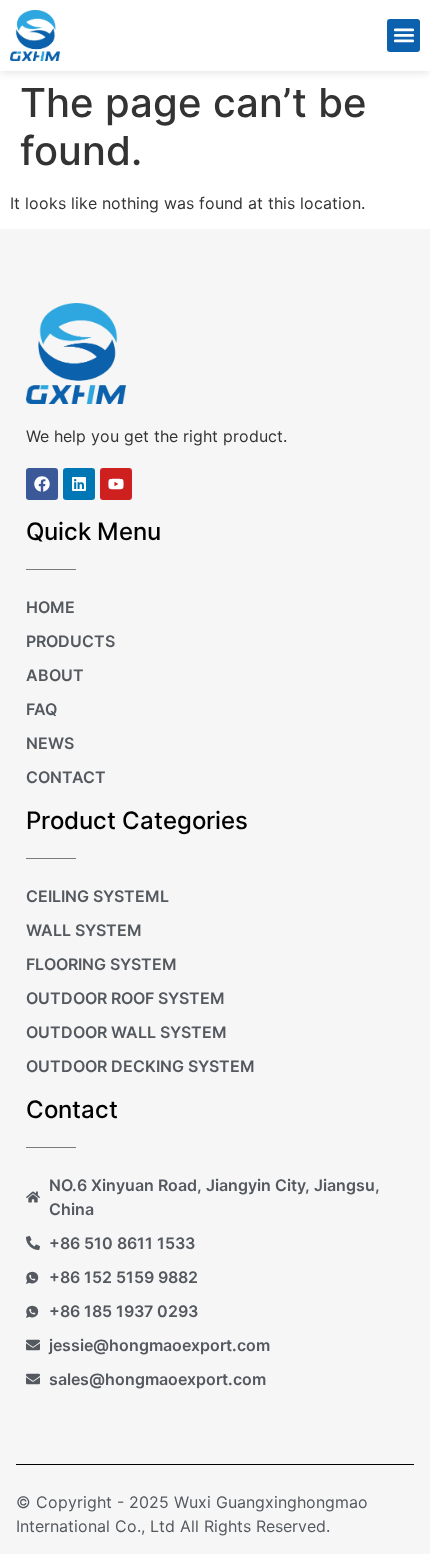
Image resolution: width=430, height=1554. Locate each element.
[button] (403, 35)
